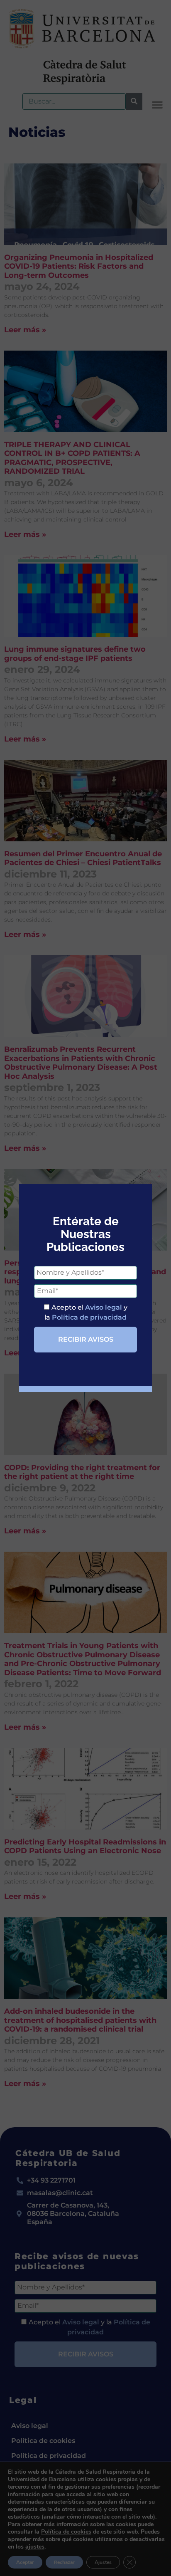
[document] (85, 1288)
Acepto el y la (86, 1312)
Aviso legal (104, 1307)
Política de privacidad (89, 1317)
